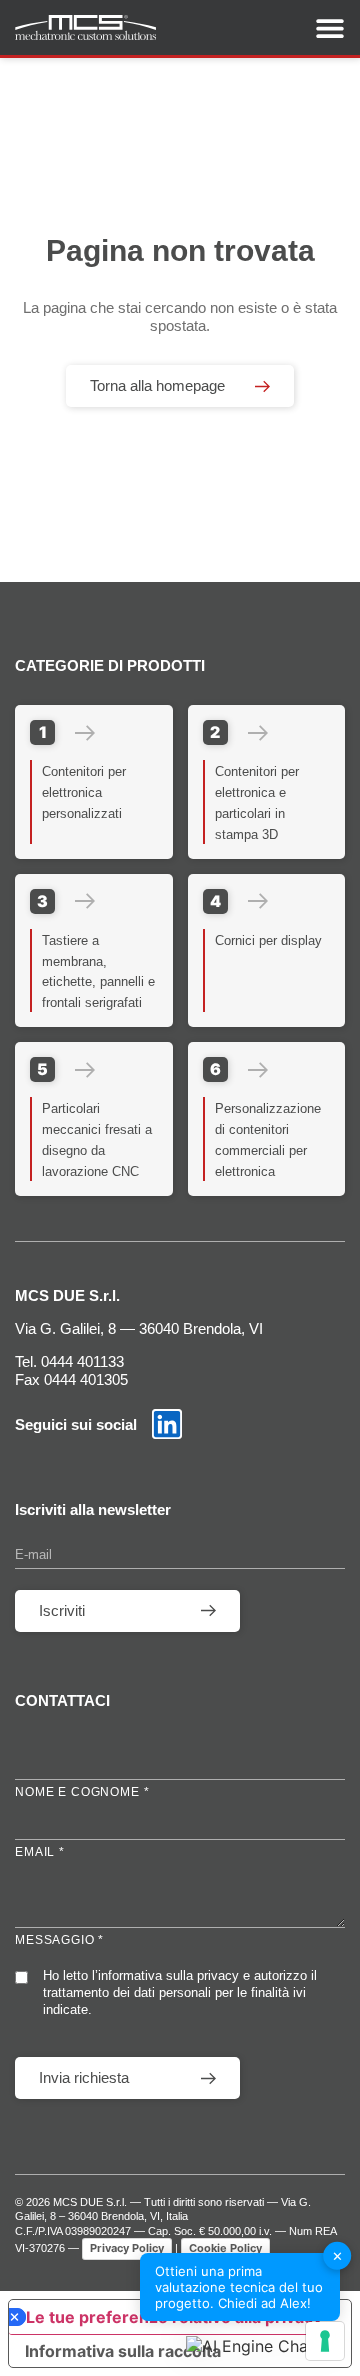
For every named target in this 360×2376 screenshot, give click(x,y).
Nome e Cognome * (82, 1792)
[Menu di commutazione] (330, 28)
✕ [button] (337, 2255)
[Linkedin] (167, 1424)
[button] (263, 2346)
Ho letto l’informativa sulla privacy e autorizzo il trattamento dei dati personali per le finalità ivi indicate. (180, 1992)
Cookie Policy (225, 2248)
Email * (40, 1852)
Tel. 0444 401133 (69, 1361)
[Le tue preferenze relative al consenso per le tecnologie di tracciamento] (325, 2341)
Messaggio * (59, 1940)
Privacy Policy (127, 2248)
